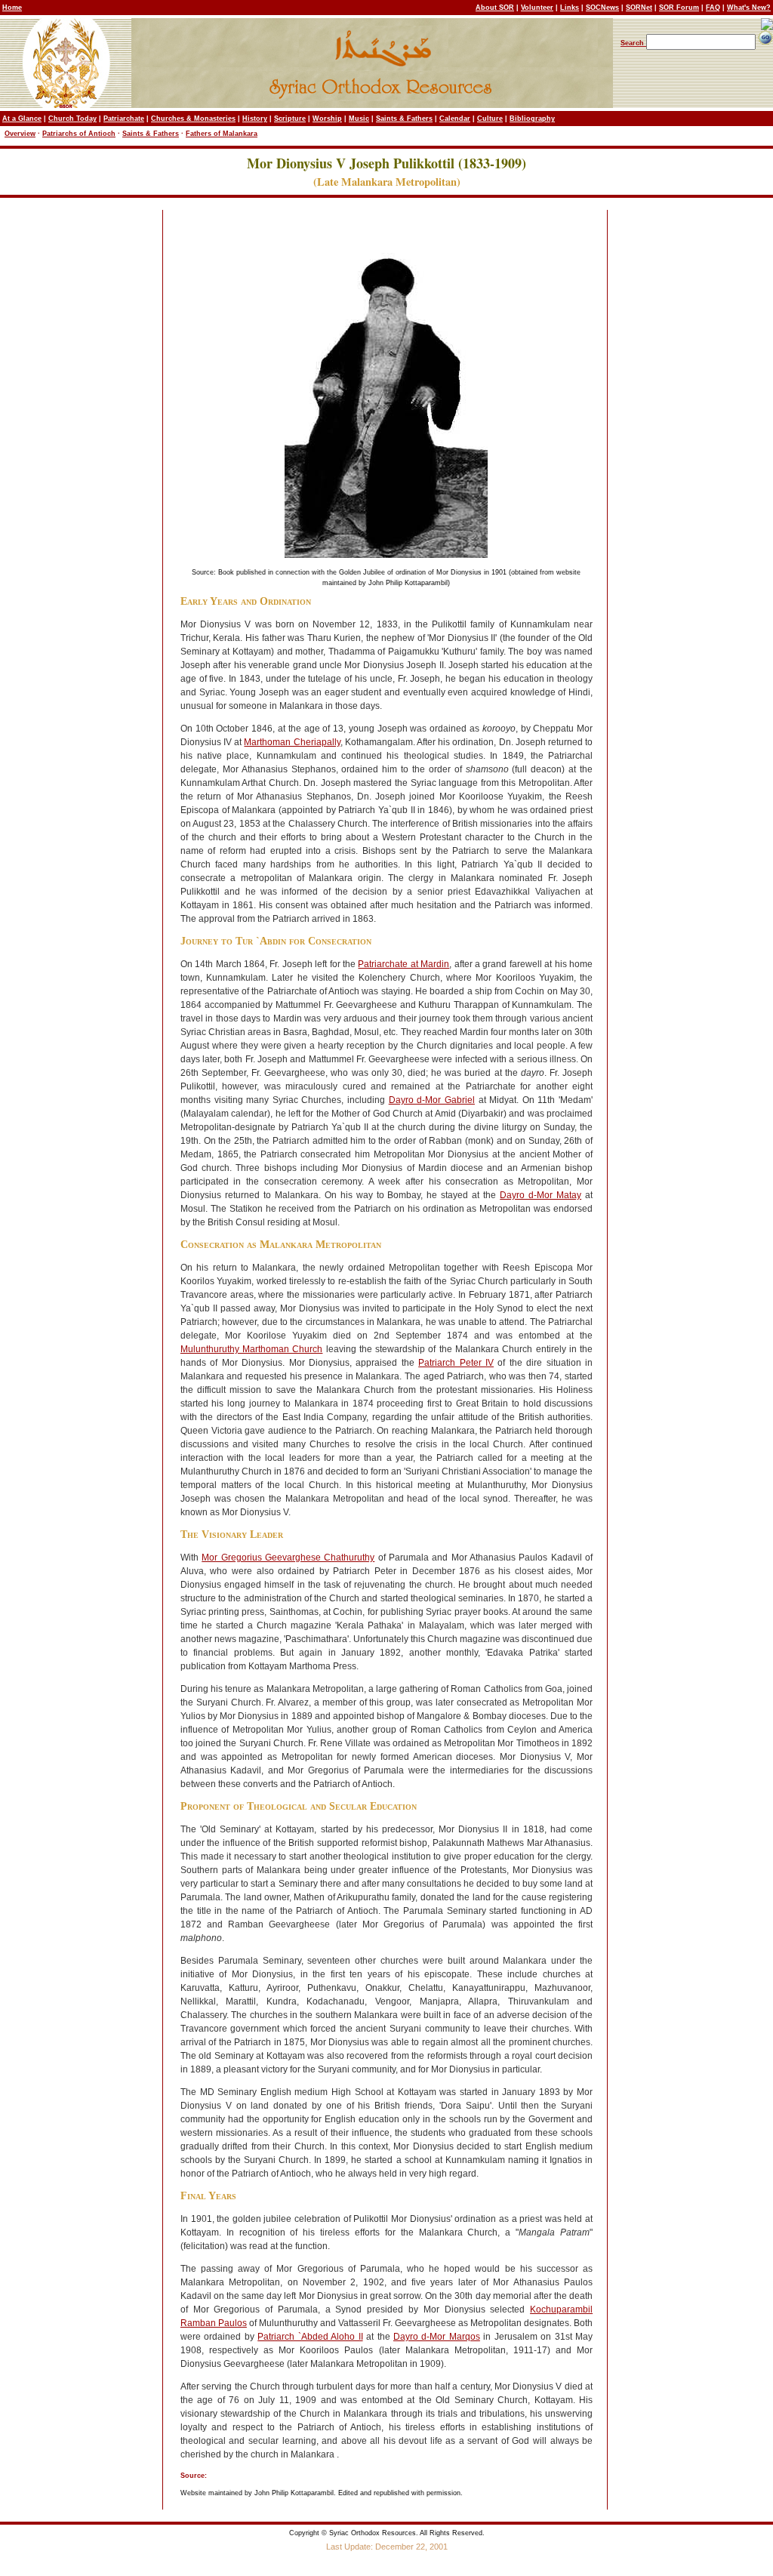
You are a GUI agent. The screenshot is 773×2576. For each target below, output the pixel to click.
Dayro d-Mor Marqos (437, 2337)
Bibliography (532, 119)
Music (359, 119)
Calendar (455, 119)
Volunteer (537, 8)
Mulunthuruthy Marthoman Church (252, 1349)
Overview (20, 134)
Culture (490, 119)
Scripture (290, 119)
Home (12, 8)
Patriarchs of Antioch (79, 134)
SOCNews (602, 8)
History (255, 119)
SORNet (639, 8)
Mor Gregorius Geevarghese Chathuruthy (288, 1558)
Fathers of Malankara (222, 134)
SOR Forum (679, 8)
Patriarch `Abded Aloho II (310, 2337)
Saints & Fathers (404, 119)
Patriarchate (124, 119)
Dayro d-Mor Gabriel (432, 1100)
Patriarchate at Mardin (403, 964)
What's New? (749, 8)
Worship (327, 119)
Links (570, 8)
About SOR (495, 8)
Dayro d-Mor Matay (540, 1195)
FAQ (713, 8)
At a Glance (22, 119)
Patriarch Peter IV (456, 1363)
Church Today (72, 119)
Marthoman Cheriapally (292, 742)
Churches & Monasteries (193, 119)
